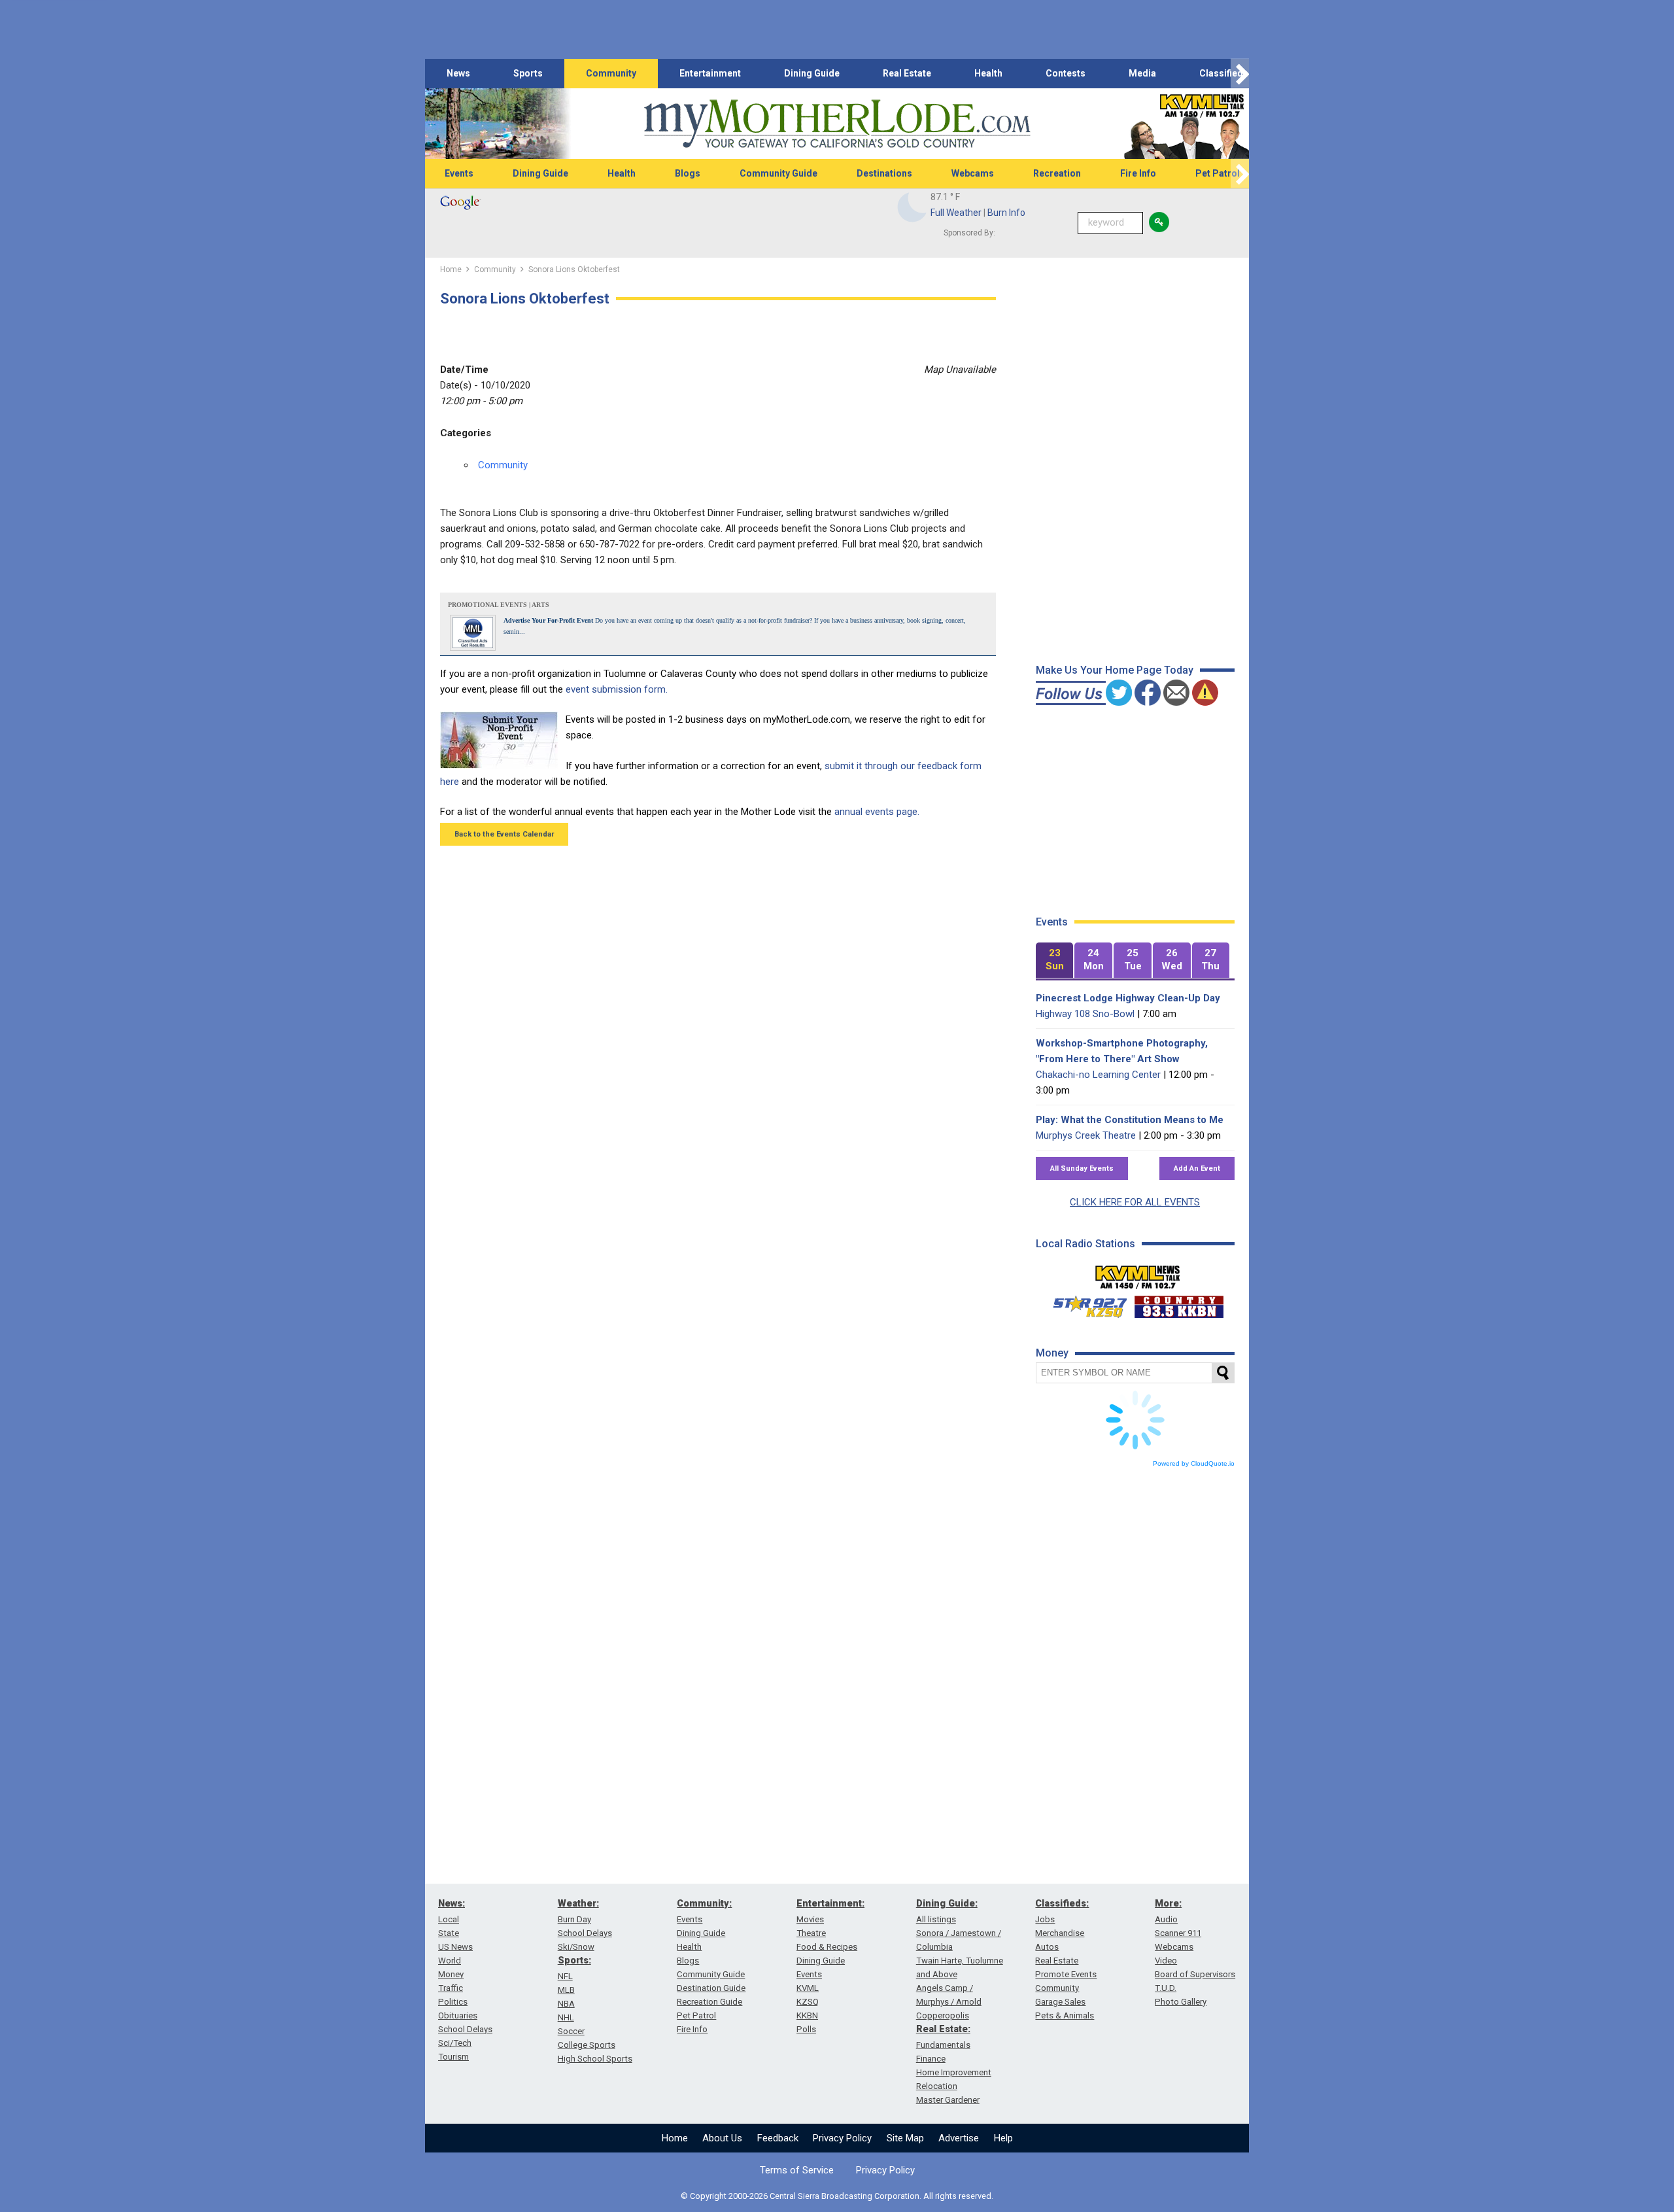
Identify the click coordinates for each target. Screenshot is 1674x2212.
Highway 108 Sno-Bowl (1085, 1014)
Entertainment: (830, 1903)
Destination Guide (711, 1988)
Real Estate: (943, 2029)
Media (1142, 73)
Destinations (884, 173)
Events (459, 173)
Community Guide (778, 173)
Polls (806, 2029)
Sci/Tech (455, 2043)
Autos (1047, 1947)
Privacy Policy (842, 2138)
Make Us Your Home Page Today (1115, 670)
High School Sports (595, 2059)
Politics (453, 2002)
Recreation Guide (709, 2002)
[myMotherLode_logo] (837, 124)
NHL (566, 2017)
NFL (565, 1976)
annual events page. (877, 812)
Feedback (778, 2138)
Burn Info (1006, 213)
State (449, 1933)
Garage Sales (1060, 2002)
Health (988, 73)
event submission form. (617, 689)
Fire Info (1138, 173)
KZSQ (808, 2002)
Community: (704, 1903)
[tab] (1055, 960)
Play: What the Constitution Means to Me (1130, 1120)
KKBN (807, 2015)
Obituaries (458, 2015)
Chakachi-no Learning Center (1098, 1075)
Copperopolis (943, 2015)
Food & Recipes (827, 1947)
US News (455, 1947)
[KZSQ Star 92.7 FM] (1084, 1304)
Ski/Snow (576, 1947)
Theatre (811, 1933)
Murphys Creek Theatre (1086, 1135)
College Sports (587, 2045)
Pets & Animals (1065, 2015)
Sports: (574, 1960)
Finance (931, 2059)
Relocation (937, 2086)
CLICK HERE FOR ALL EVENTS (1135, 1202)
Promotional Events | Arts (499, 605)
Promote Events (1066, 1974)
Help (1003, 2138)
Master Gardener (948, 2100)
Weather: (578, 1903)
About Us (722, 2138)
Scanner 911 (1178, 1933)
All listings (936, 1919)
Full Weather (956, 213)
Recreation (1057, 173)
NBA (566, 2004)
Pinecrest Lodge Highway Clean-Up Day (1128, 998)
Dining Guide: (947, 1903)
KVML (808, 1988)
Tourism (453, 2057)
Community (611, 73)
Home (675, 2138)
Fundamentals (943, 2045)
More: (1168, 1903)
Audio (1166, 1919)
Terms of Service (797, 2170)
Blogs (688, 173)
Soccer (571, 2031)
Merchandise (1060, 1933)
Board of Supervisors (1195, 1974)
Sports (528, 73)
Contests (1066, 73)
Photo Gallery (1181, 2002)
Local (449, 1919)
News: (452, 1903)
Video (1166, 1961)
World (450, 1961)
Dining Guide (812, 73)
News (458, 73)
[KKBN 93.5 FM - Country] (1179, 1304)
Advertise (959, 2138)
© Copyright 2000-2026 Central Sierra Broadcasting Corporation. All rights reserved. (837, 2196)
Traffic (451, 1988)
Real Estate (907, 73)
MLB (566, 1990)
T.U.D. (1166, 1988)
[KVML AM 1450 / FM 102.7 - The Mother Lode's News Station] (1138, 1273)
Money (451, 1974)
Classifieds (1224, 73)
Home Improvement (954, 2072)
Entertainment (710, 73)
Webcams (973, 173)
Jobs (1045, 1919)
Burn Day (574, 1919)
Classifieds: (1062, 1903)
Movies (810, 1919)
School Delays (465, 2029)
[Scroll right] (1240, 74)
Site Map (905, 2138)
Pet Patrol (1218, 173)
